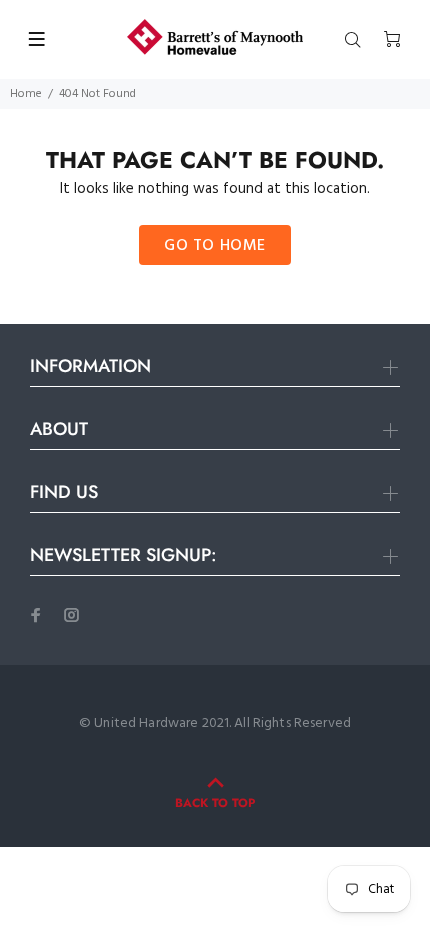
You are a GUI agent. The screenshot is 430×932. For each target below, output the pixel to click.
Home (26, 94)
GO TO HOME (215, 246)
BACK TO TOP (215, 803)
